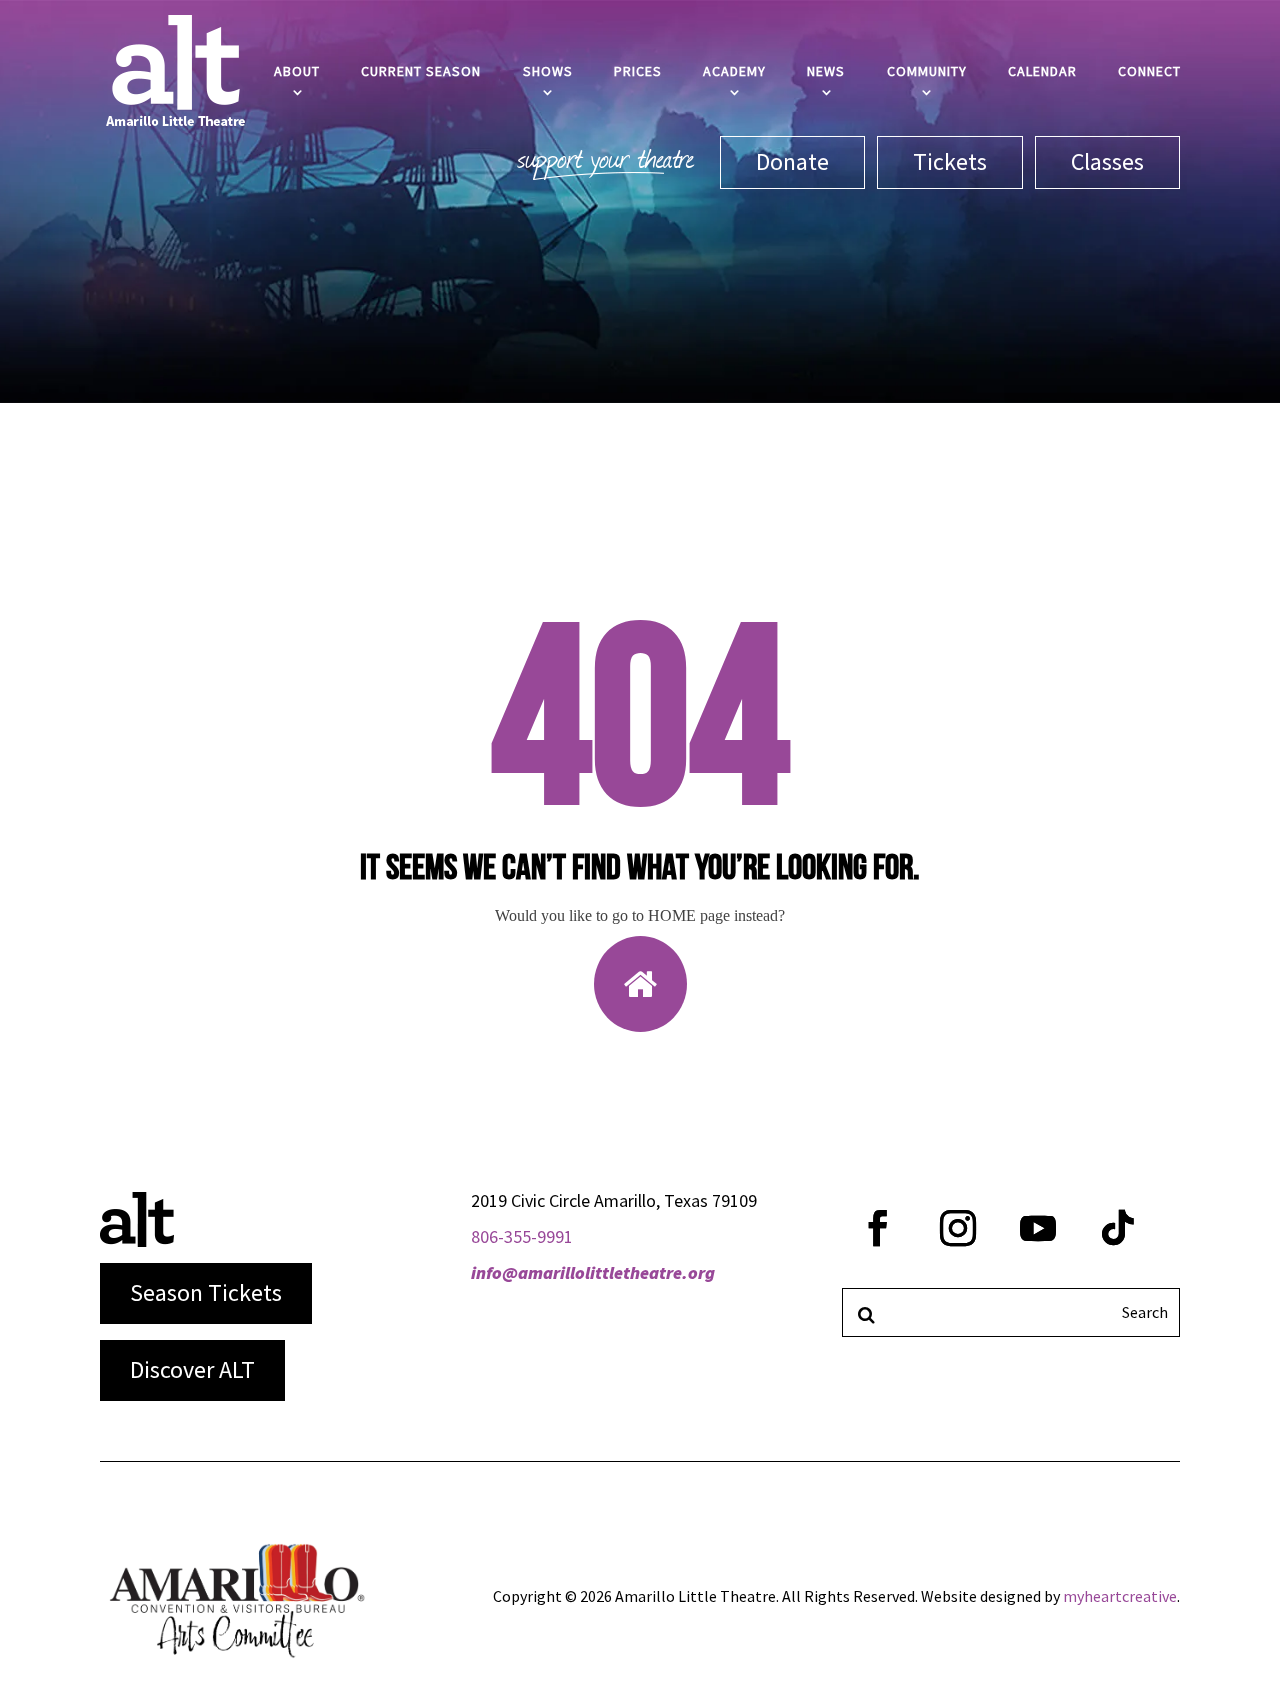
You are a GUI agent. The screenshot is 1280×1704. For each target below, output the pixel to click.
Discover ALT (192, 1369)
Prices (638, 71)
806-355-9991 (522, 1236)
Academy (734, 71)
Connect (1149, 71)
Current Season (421, 71)
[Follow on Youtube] (1038, 1228)
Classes (1107, 161)
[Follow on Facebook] (878, 1228)
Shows (548, 71)
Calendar (1042, 71)
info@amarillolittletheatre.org (593, 1272)
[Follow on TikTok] (1118, 1228)
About (297, 71)
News (826, 71)
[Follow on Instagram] (958, 1228)
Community (927, 71)
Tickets (950, 161)
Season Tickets (206, 1292)
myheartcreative (1120, 1596)
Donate (792, 161)
